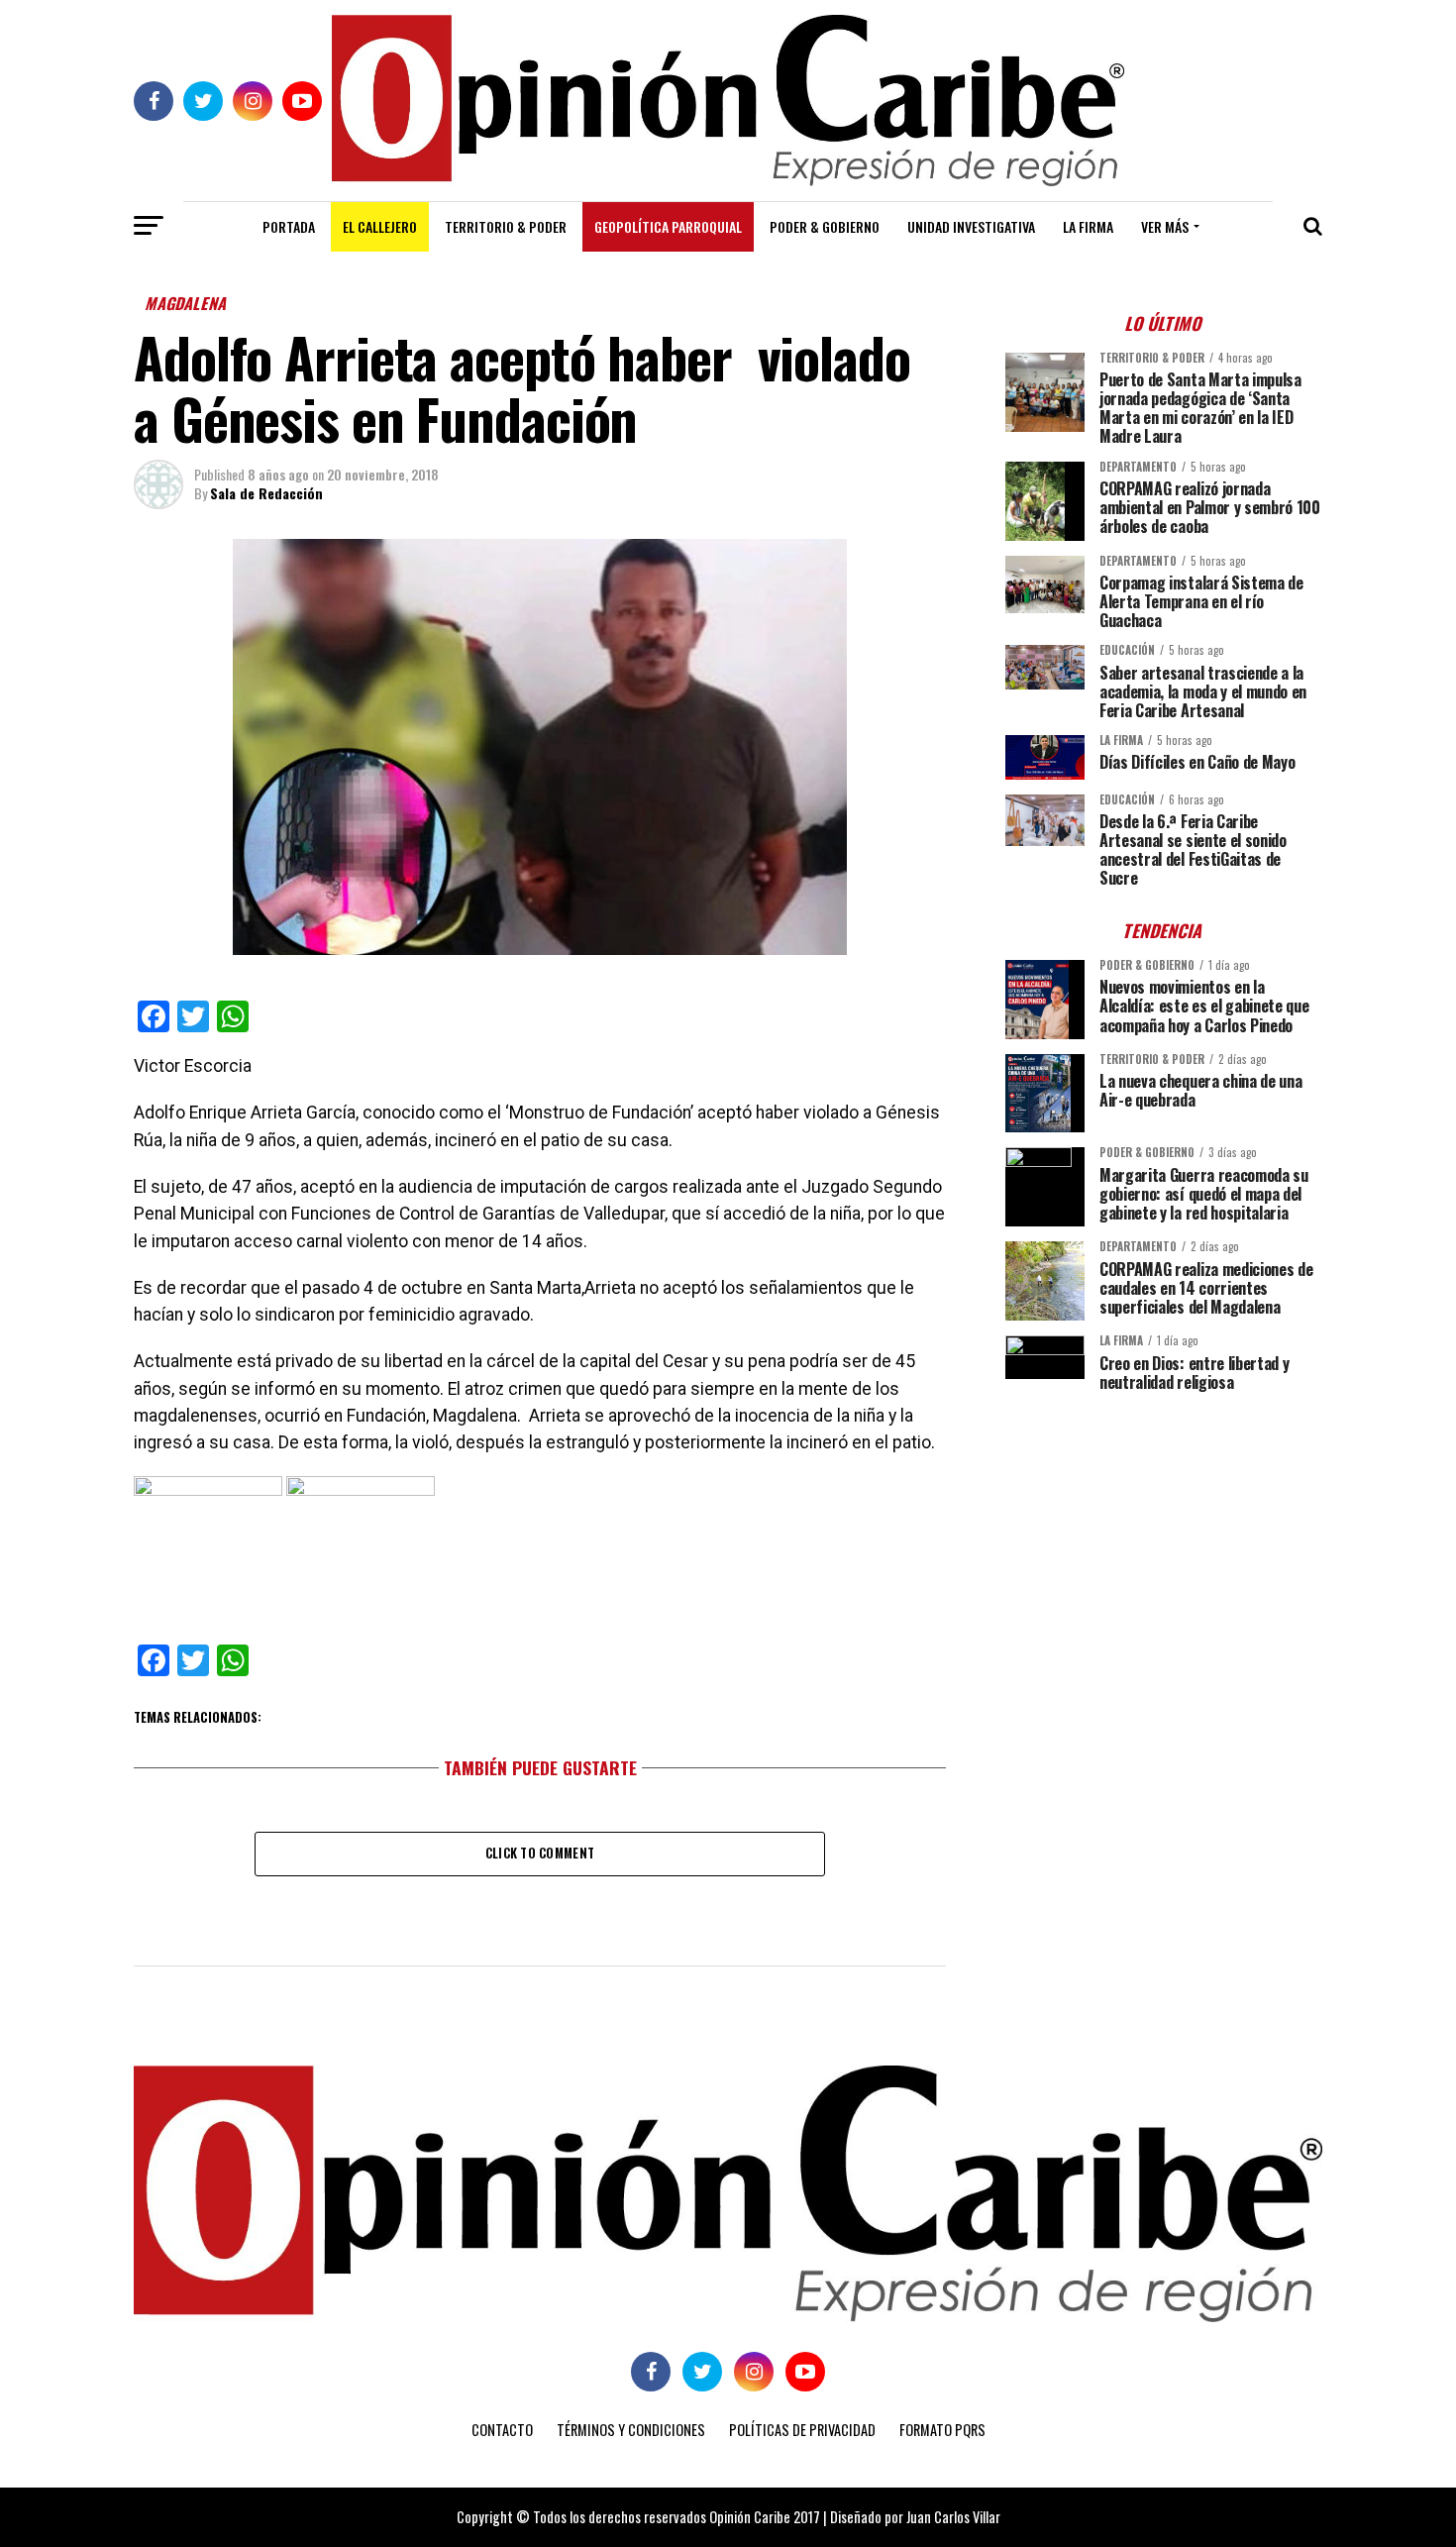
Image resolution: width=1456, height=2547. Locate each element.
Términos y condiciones (631, 2430)
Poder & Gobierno (825, 226)
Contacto (502, 2430)
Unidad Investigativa (971, 226)
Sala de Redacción (266, 493)
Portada (289, 226)
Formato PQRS (942, 2430)
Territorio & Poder (506, 226)
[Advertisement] (1164, 1545)
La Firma (1088, 226)
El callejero (380, 226)
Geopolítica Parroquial (668, 226)
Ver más (1165, 226)
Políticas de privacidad (802, 2430)
